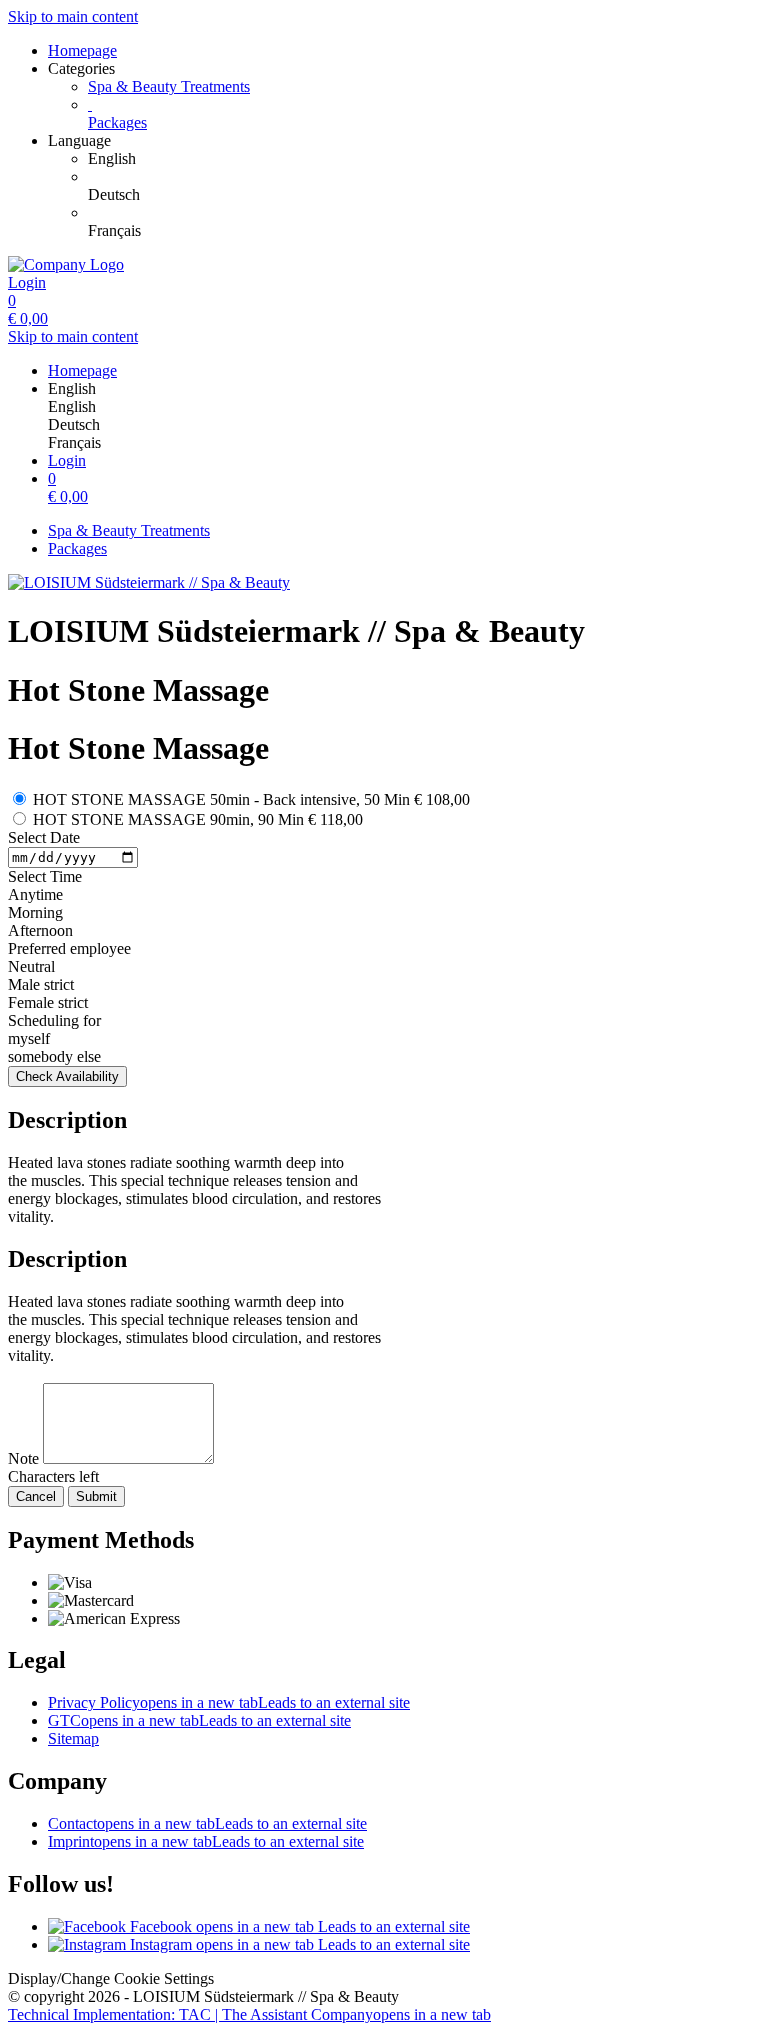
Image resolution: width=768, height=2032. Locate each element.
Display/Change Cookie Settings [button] (111, 1978)
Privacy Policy (229, 1702)
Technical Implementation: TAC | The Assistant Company (249, 2014)
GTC (199, 1720)
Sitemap (73, 1738)
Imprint (206, 1841)
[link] (424, 159)
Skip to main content (73, 16)
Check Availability (67, 1076)
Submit (96, 1496)
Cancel (36, 1496)
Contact (207, 1823)
